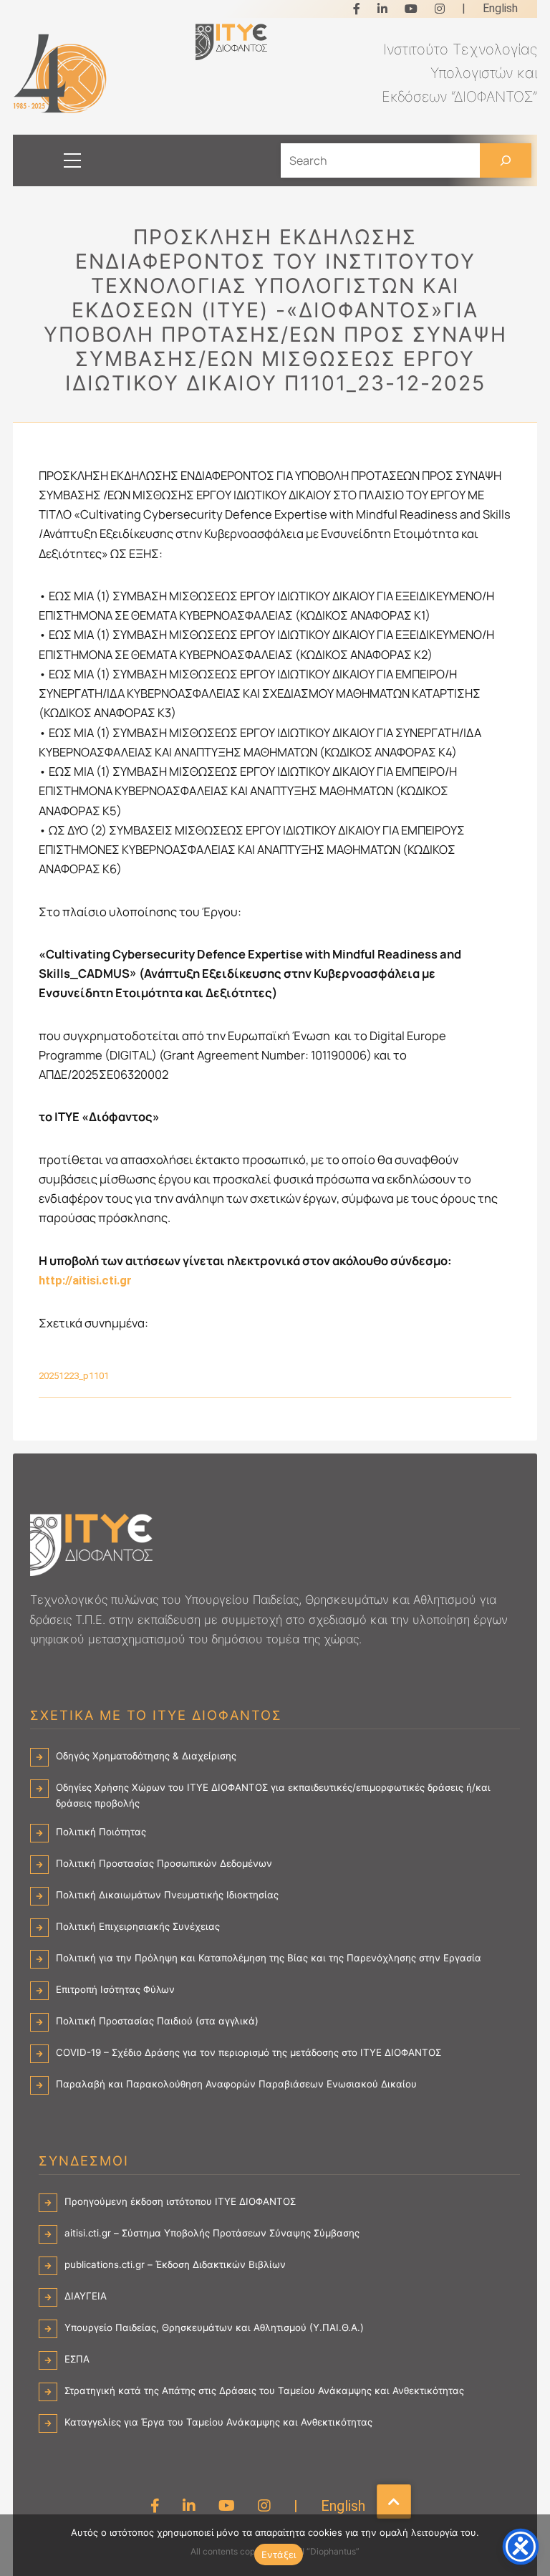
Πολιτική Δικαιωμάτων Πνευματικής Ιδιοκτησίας (167, 1895)
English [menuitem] (500, 8)
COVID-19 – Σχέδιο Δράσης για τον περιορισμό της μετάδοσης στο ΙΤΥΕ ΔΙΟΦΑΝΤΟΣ (249, 2052)
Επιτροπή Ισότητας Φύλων (115, 1989)
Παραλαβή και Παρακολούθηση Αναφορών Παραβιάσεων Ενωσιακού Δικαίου (236, 2084)
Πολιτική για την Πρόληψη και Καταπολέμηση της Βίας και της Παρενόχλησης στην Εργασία (269, 1958)
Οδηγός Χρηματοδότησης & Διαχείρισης (146, 1756)
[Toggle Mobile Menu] (60, 160)
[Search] (506, 160)
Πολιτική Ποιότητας (101, 1832)
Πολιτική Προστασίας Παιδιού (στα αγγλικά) (157, 2021)
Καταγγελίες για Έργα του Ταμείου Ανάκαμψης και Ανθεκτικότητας (218, 2422)
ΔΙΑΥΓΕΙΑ (86, 2296)
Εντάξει (279, 2555)
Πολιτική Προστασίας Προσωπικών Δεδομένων (164, 1863)
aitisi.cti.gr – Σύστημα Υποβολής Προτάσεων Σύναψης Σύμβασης (212, 2233)
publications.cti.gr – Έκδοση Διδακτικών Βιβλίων (175, 2264)
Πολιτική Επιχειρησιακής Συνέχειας (138, 1926)
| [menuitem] (464, 8)
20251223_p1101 (74, 1376)
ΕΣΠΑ (77, 2359)
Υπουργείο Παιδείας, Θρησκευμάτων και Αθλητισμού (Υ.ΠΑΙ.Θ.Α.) (214, 2327)
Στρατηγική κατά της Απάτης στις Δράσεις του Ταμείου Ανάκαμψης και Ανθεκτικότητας (264, 2390)
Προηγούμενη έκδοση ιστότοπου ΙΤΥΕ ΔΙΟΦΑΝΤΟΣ (180, 2201)
